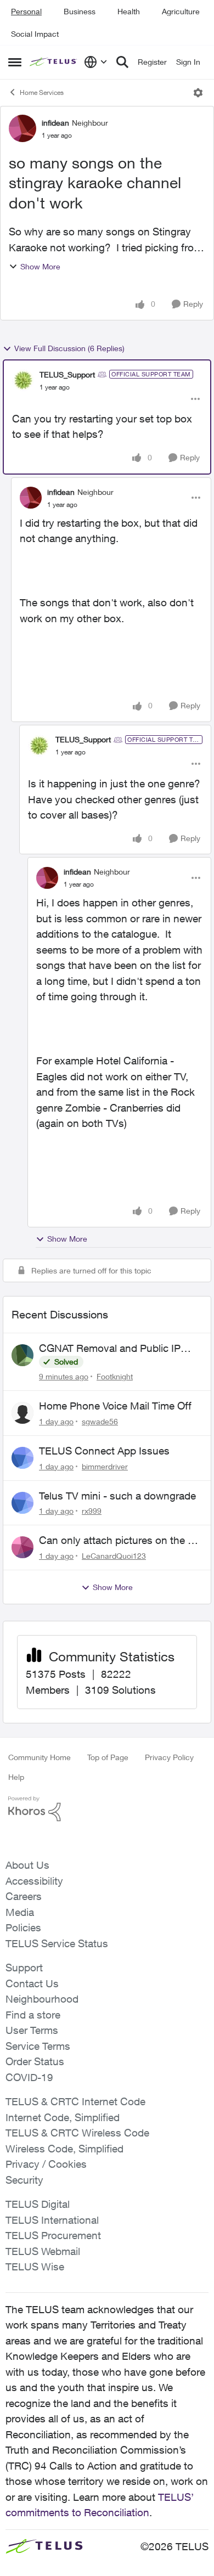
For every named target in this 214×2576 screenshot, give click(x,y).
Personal (26, 11)
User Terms (32, 2030)
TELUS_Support (67, 374)
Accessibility (34, 1881)
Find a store (33, 2015)
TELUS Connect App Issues (104, 1451)
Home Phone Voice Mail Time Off (115, 1406)
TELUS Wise (35, 2267)
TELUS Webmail (43, 2251)
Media (20, 1912)
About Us (27, 1865)
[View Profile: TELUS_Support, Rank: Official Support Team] (23, 380)
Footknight (115, 1376)
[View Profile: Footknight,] (22, 1355)
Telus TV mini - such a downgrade (117, 1496)
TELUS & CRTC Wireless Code (77, 2133)
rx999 (92, 1511)
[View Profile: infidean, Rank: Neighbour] (22, 128)
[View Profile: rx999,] (22, 1503)
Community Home (40, 1757)
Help (16, 1777)
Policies (23, 1927)
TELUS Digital (38, 2204)
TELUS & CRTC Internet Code (75, 2101)
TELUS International (52, 2220)
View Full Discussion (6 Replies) (69, 348)
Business (80, 11)
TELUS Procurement (53, 2235)
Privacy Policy (169, 1757)
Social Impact (35, 34)
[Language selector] (96, 62)
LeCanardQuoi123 (114, 1556)
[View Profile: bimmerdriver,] (22, 1458)
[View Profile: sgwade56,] (22, 1413)
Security (24, 2180)
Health (129, 11)
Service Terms (38, 2046)
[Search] (122, 62)
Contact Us (32, 1983)
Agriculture (181, 11)
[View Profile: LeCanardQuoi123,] (22, 1547)
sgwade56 (100, 1421)
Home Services (42, 92)
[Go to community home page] (54, 62)
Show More (40, 266)
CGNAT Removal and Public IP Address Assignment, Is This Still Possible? (115, 1349)
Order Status (35, 2061)
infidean (55, 123)
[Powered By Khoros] (107, 1809)
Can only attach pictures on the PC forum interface (120, 1541)
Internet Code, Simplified (63, 2117)
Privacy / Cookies (46, 2164)
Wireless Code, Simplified (64, 2149)
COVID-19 (29, 2077)
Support (24, 1968)
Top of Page (108, 1757)
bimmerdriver (105, 1466)
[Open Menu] (198, 93)
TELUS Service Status (57, 1943)
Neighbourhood (42, 1999)
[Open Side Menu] (15, 62)
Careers (24, 1896)
